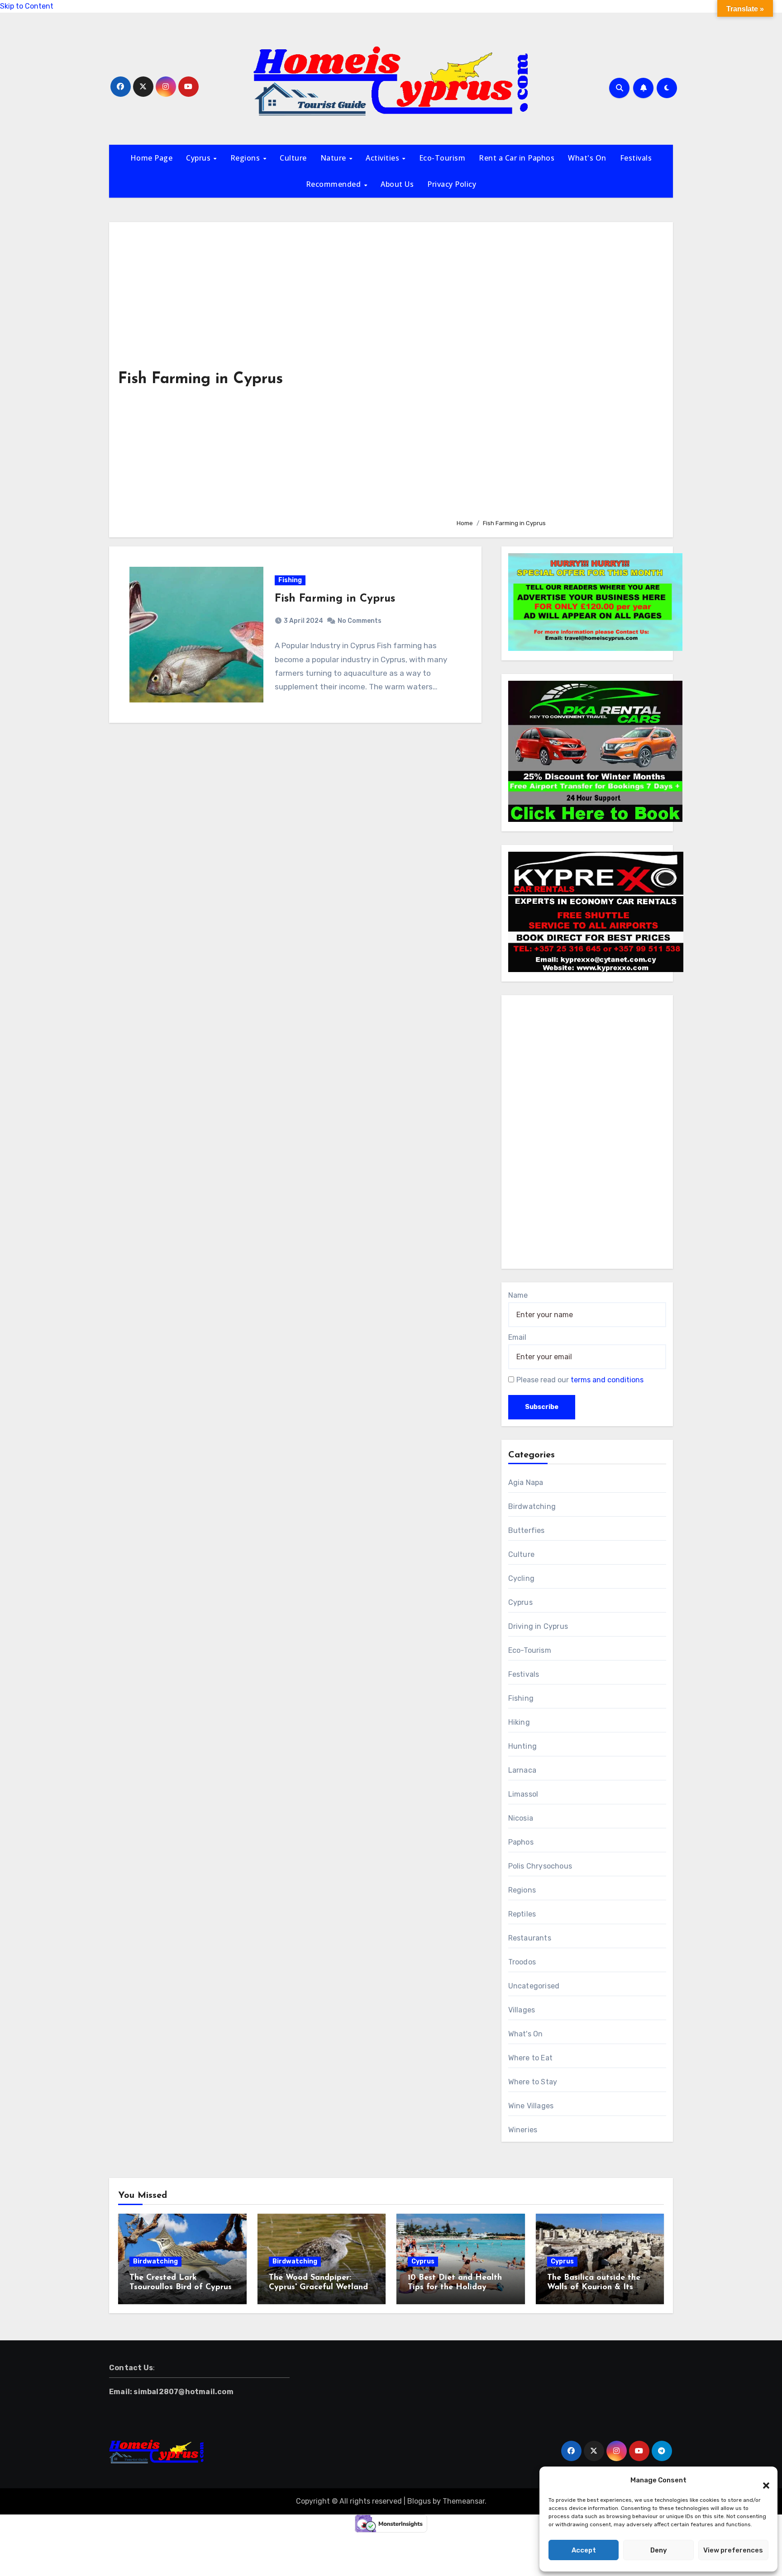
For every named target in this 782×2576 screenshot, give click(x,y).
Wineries (523, 2130)
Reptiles (522, 1914)
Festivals (636, 158)
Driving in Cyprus (538, 1626)
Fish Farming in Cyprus (335, 599)
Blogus (419, 2501)
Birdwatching (532, 1506)
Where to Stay (533, 2082)
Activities (384, 158)
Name (518, 1295)
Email (517, 1337)
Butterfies (527, 1530)
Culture (293, 158)
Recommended (334, 184)
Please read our (580, 1380)
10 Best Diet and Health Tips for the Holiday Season (455, 2288)
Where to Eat (530, 2058)
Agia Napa (526, 1483)
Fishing (290, 580)
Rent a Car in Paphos (517, 158)
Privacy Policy (452, 184)
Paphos (521, 1842)
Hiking (519, 1722)
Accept (584, 2550)
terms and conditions (607, 1380)
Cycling (521, 1578)
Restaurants (530, 1938)
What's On (587, 158)
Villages (522, 2010)
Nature (334, 158)
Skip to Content (27, 6)
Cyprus (199, 158)
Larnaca (522, 1770)
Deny (659, 2550)
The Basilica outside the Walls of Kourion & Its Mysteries (594, 2288)
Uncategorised (534, 1986)
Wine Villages (531, 2106)
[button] (762, 2480)
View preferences (733, 2550)
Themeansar (464, 2501)
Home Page (152, 158)
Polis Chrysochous (540, 1866)
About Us (397, 184)
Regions (246, 158)
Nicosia (521, 1818)
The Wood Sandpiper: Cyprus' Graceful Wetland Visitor (318, 2288)
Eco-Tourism (442, 158)
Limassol (523, 1794)
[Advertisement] (558, 371)
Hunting (522, 1746)
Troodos (522, 1962)
